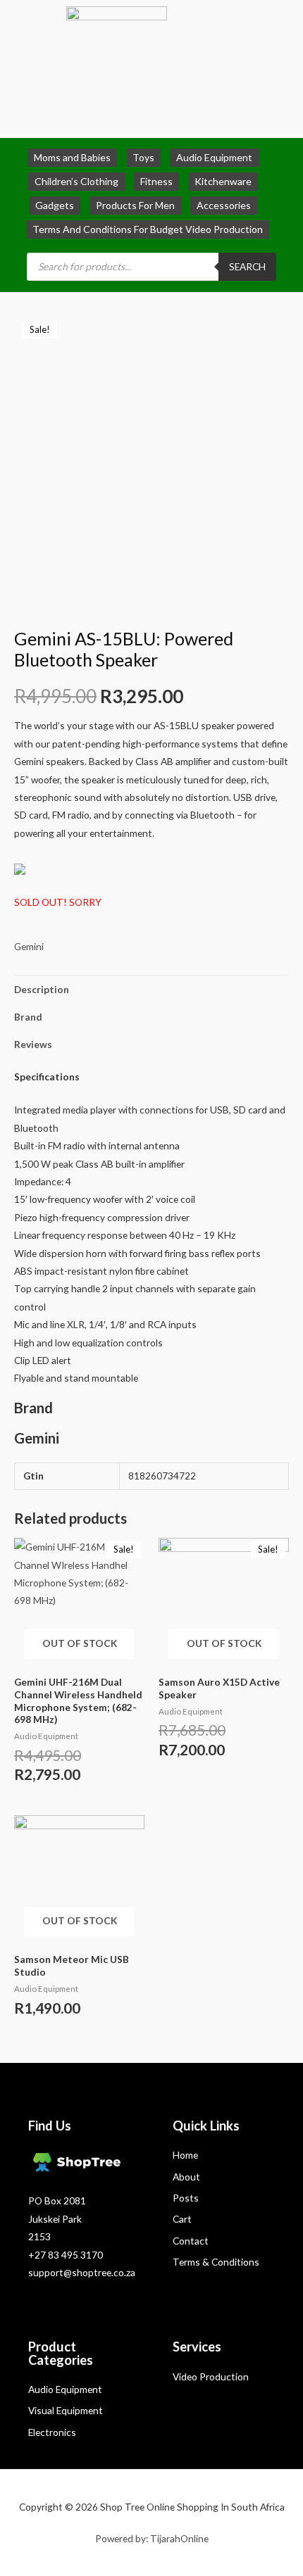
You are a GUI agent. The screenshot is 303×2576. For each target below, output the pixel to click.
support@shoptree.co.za (82, 2272)
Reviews (33, 1044)
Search (247, 266)
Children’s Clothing (76, 181)
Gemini (29, 946)
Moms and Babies (72, 157)
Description (42, 989)
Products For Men (135, 205)
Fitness (156, 181)
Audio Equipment (214, 157)
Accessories (224, 205)
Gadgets (55, 205)
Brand (28, 1017)
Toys (143, 157)
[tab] (151, 989)
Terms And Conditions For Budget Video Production (148, 229)
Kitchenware (223, 181)
